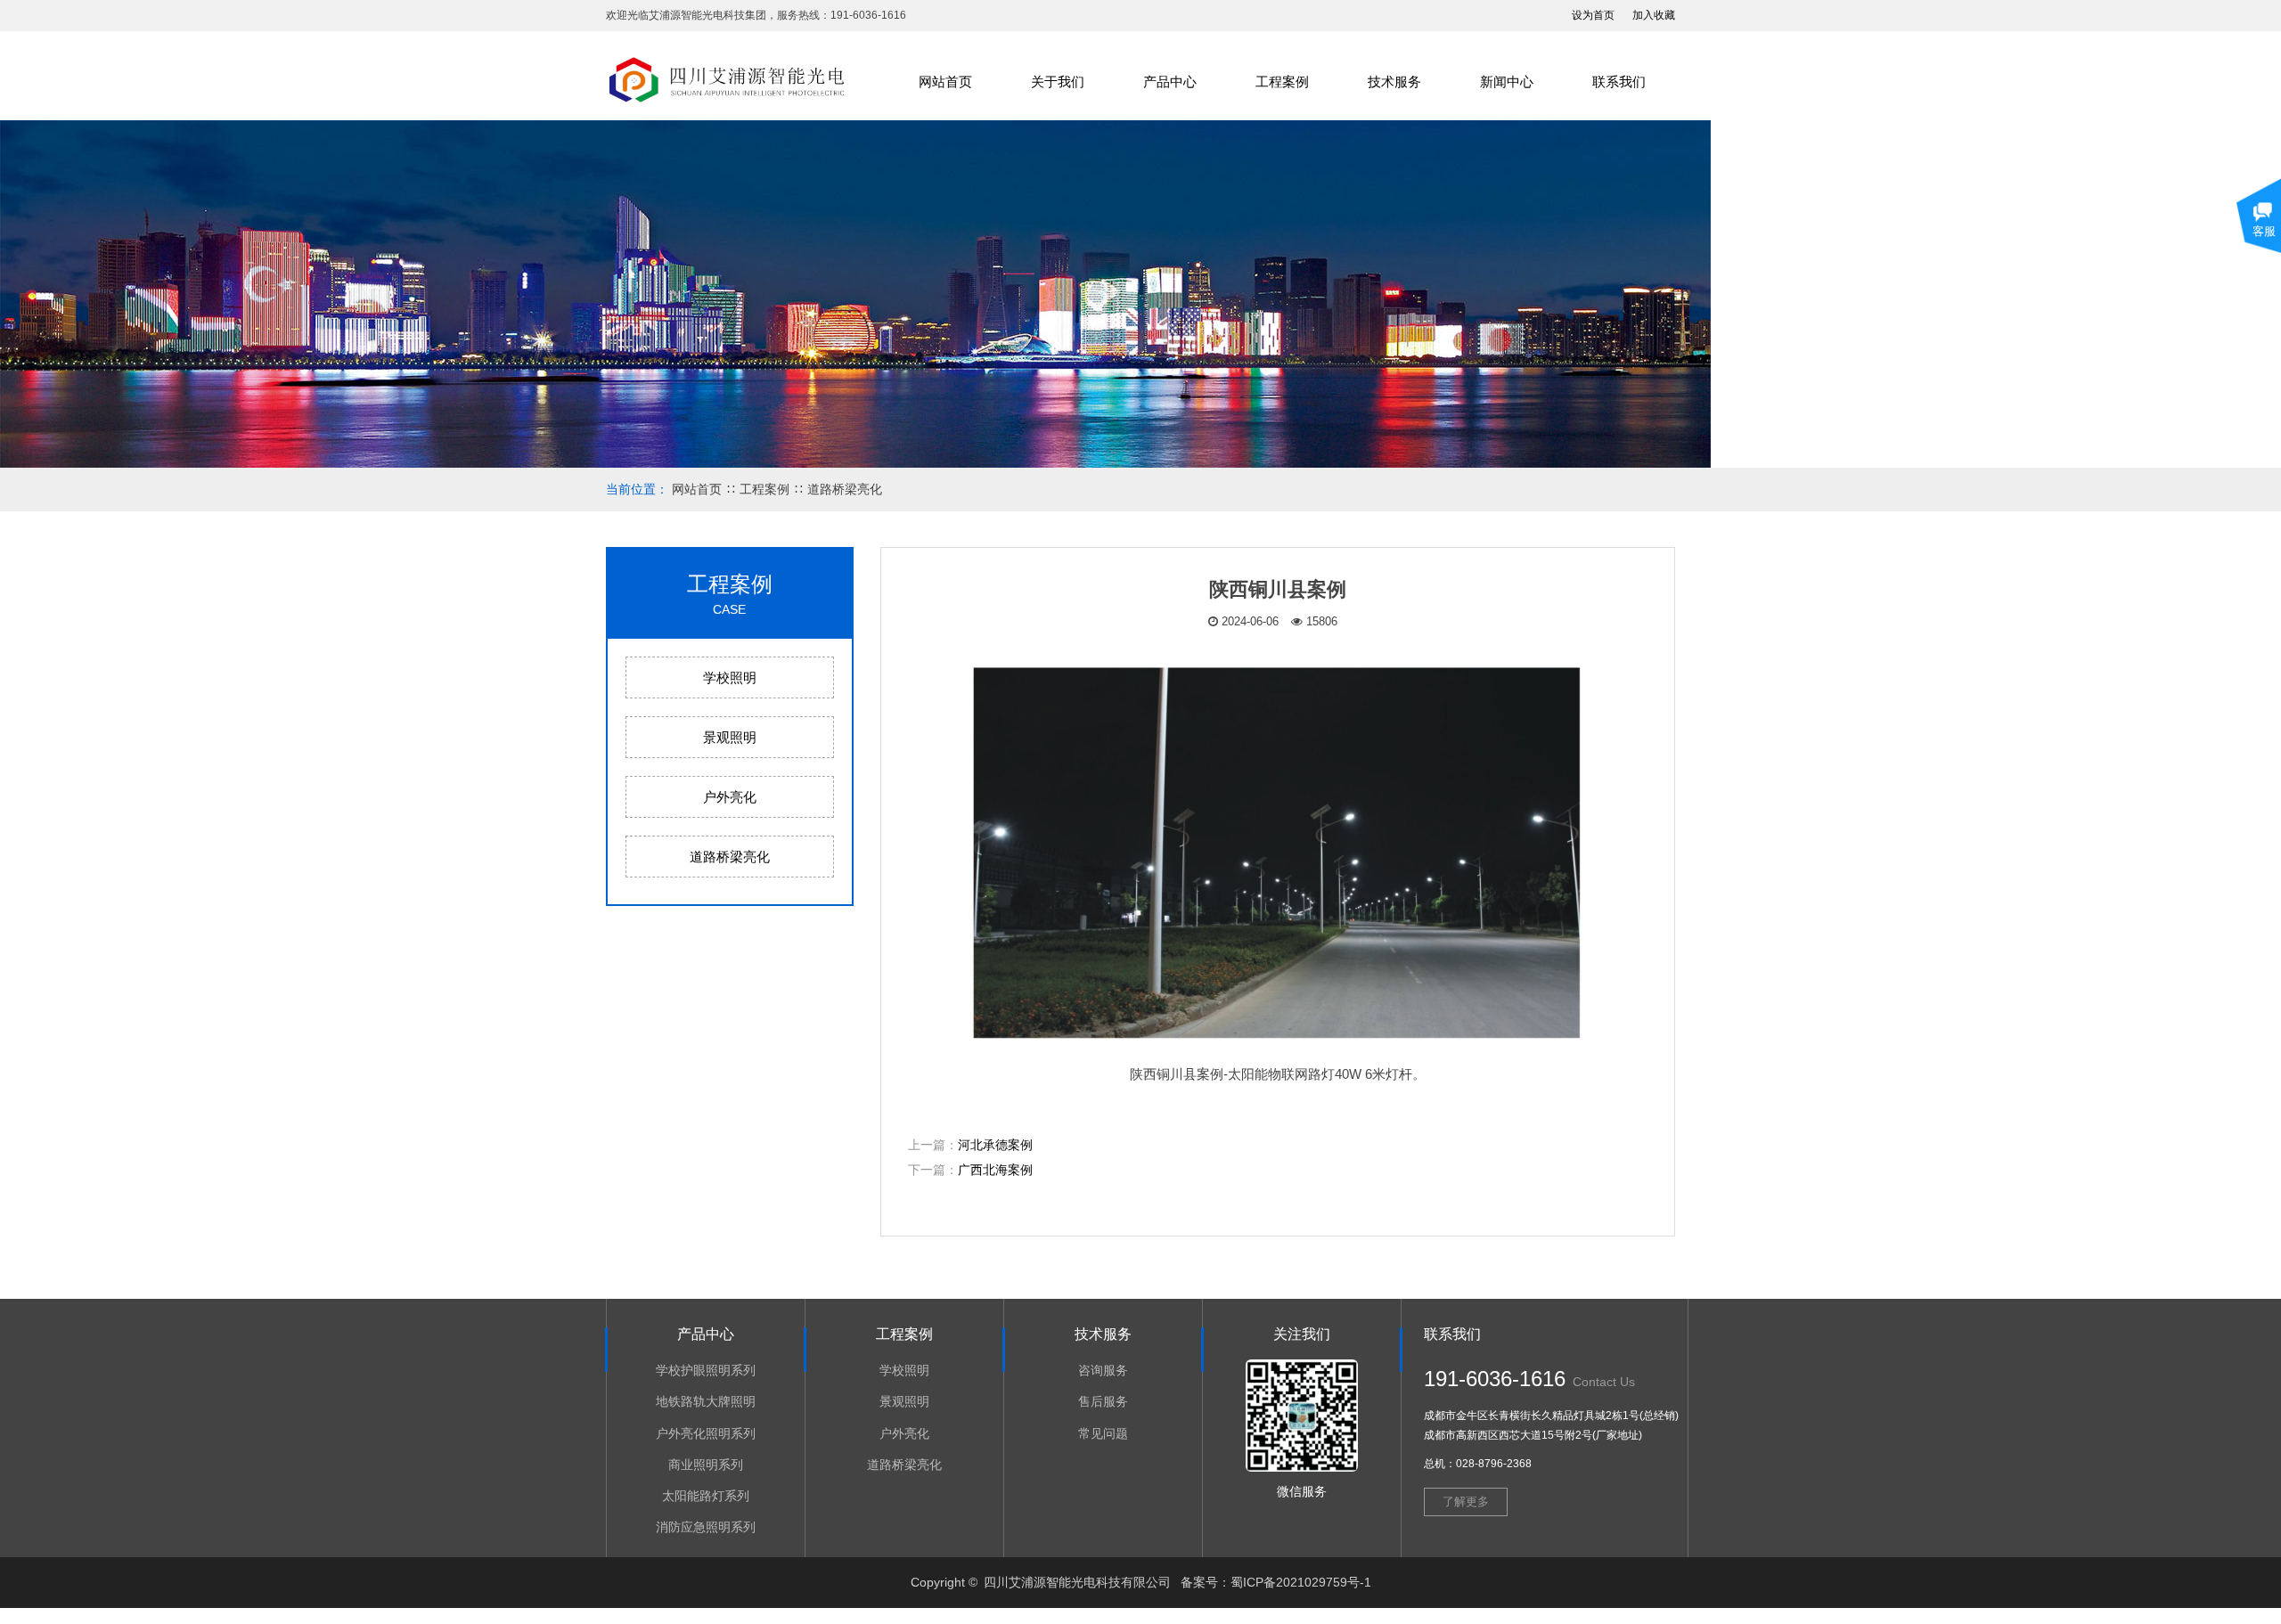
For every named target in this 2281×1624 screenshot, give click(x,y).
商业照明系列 (706, 1465)
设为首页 (1593, 15)
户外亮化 (730, 797)
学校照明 (730, 677)
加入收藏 (1654, 15)
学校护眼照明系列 (706, 1370)
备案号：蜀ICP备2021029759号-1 (1276, 1582)
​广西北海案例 (995, 1170)
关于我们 (1058, 82)
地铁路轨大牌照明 (706, 1401)
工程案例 (1282, 82)
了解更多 (1466, 1502)
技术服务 (1394, 82)
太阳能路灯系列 (706, 1496)
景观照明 (730, 737)
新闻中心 (1507, 82)
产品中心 (1170, 82)
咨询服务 (1103, 1370)
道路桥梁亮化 (845, 489)
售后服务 (1103, 1401)
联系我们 (1619, 82)
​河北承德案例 (995, 1145)
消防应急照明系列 (706, 1527)
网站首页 (945, 82)
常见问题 (1103, 1433)
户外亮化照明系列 (706, 1433)
